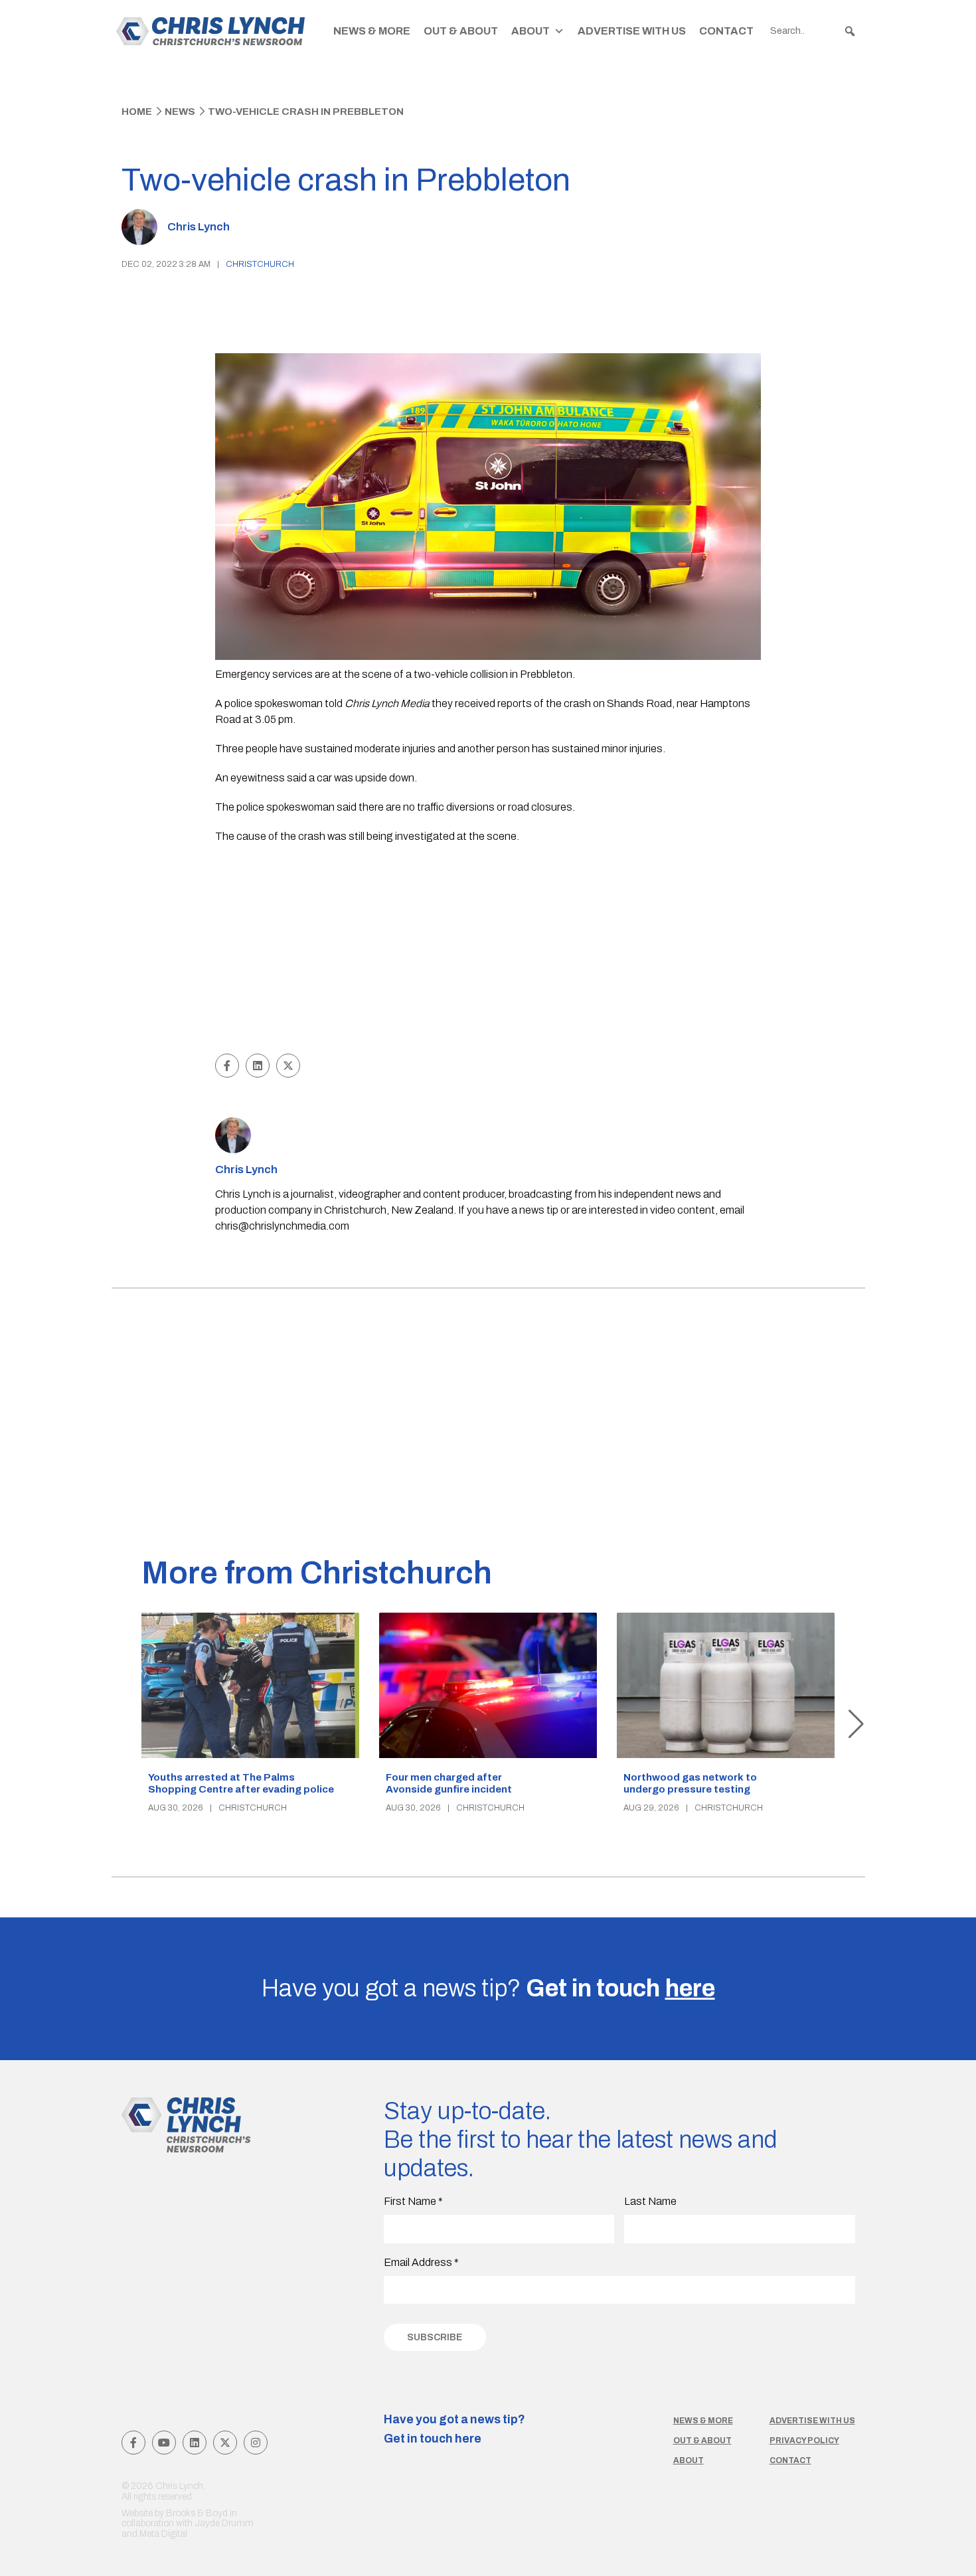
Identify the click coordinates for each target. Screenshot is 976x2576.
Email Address (421, 2262)
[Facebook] (133, 2443)
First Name (413, 2201)
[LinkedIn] (195, 2443)
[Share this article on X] (288, 1066)
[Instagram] (256, 2443)
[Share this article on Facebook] (227, 1066)
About (530, 31)
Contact (726, 31)
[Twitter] (225, 2443)
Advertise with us (812, 2421)
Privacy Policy (804, 2441)
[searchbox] (813, 31)
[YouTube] (164, 2443)
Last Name (650, 2201)
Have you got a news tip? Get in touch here (454, 2429)
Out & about (702, 2441)
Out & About (461, 31)
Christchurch (260, 264)
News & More (372, 31)
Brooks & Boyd (197, 2513)
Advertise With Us (632, 31)
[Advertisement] (488, 951)
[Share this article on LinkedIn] (258, 1066)
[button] (850, 31)
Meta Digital (163, 2534)
